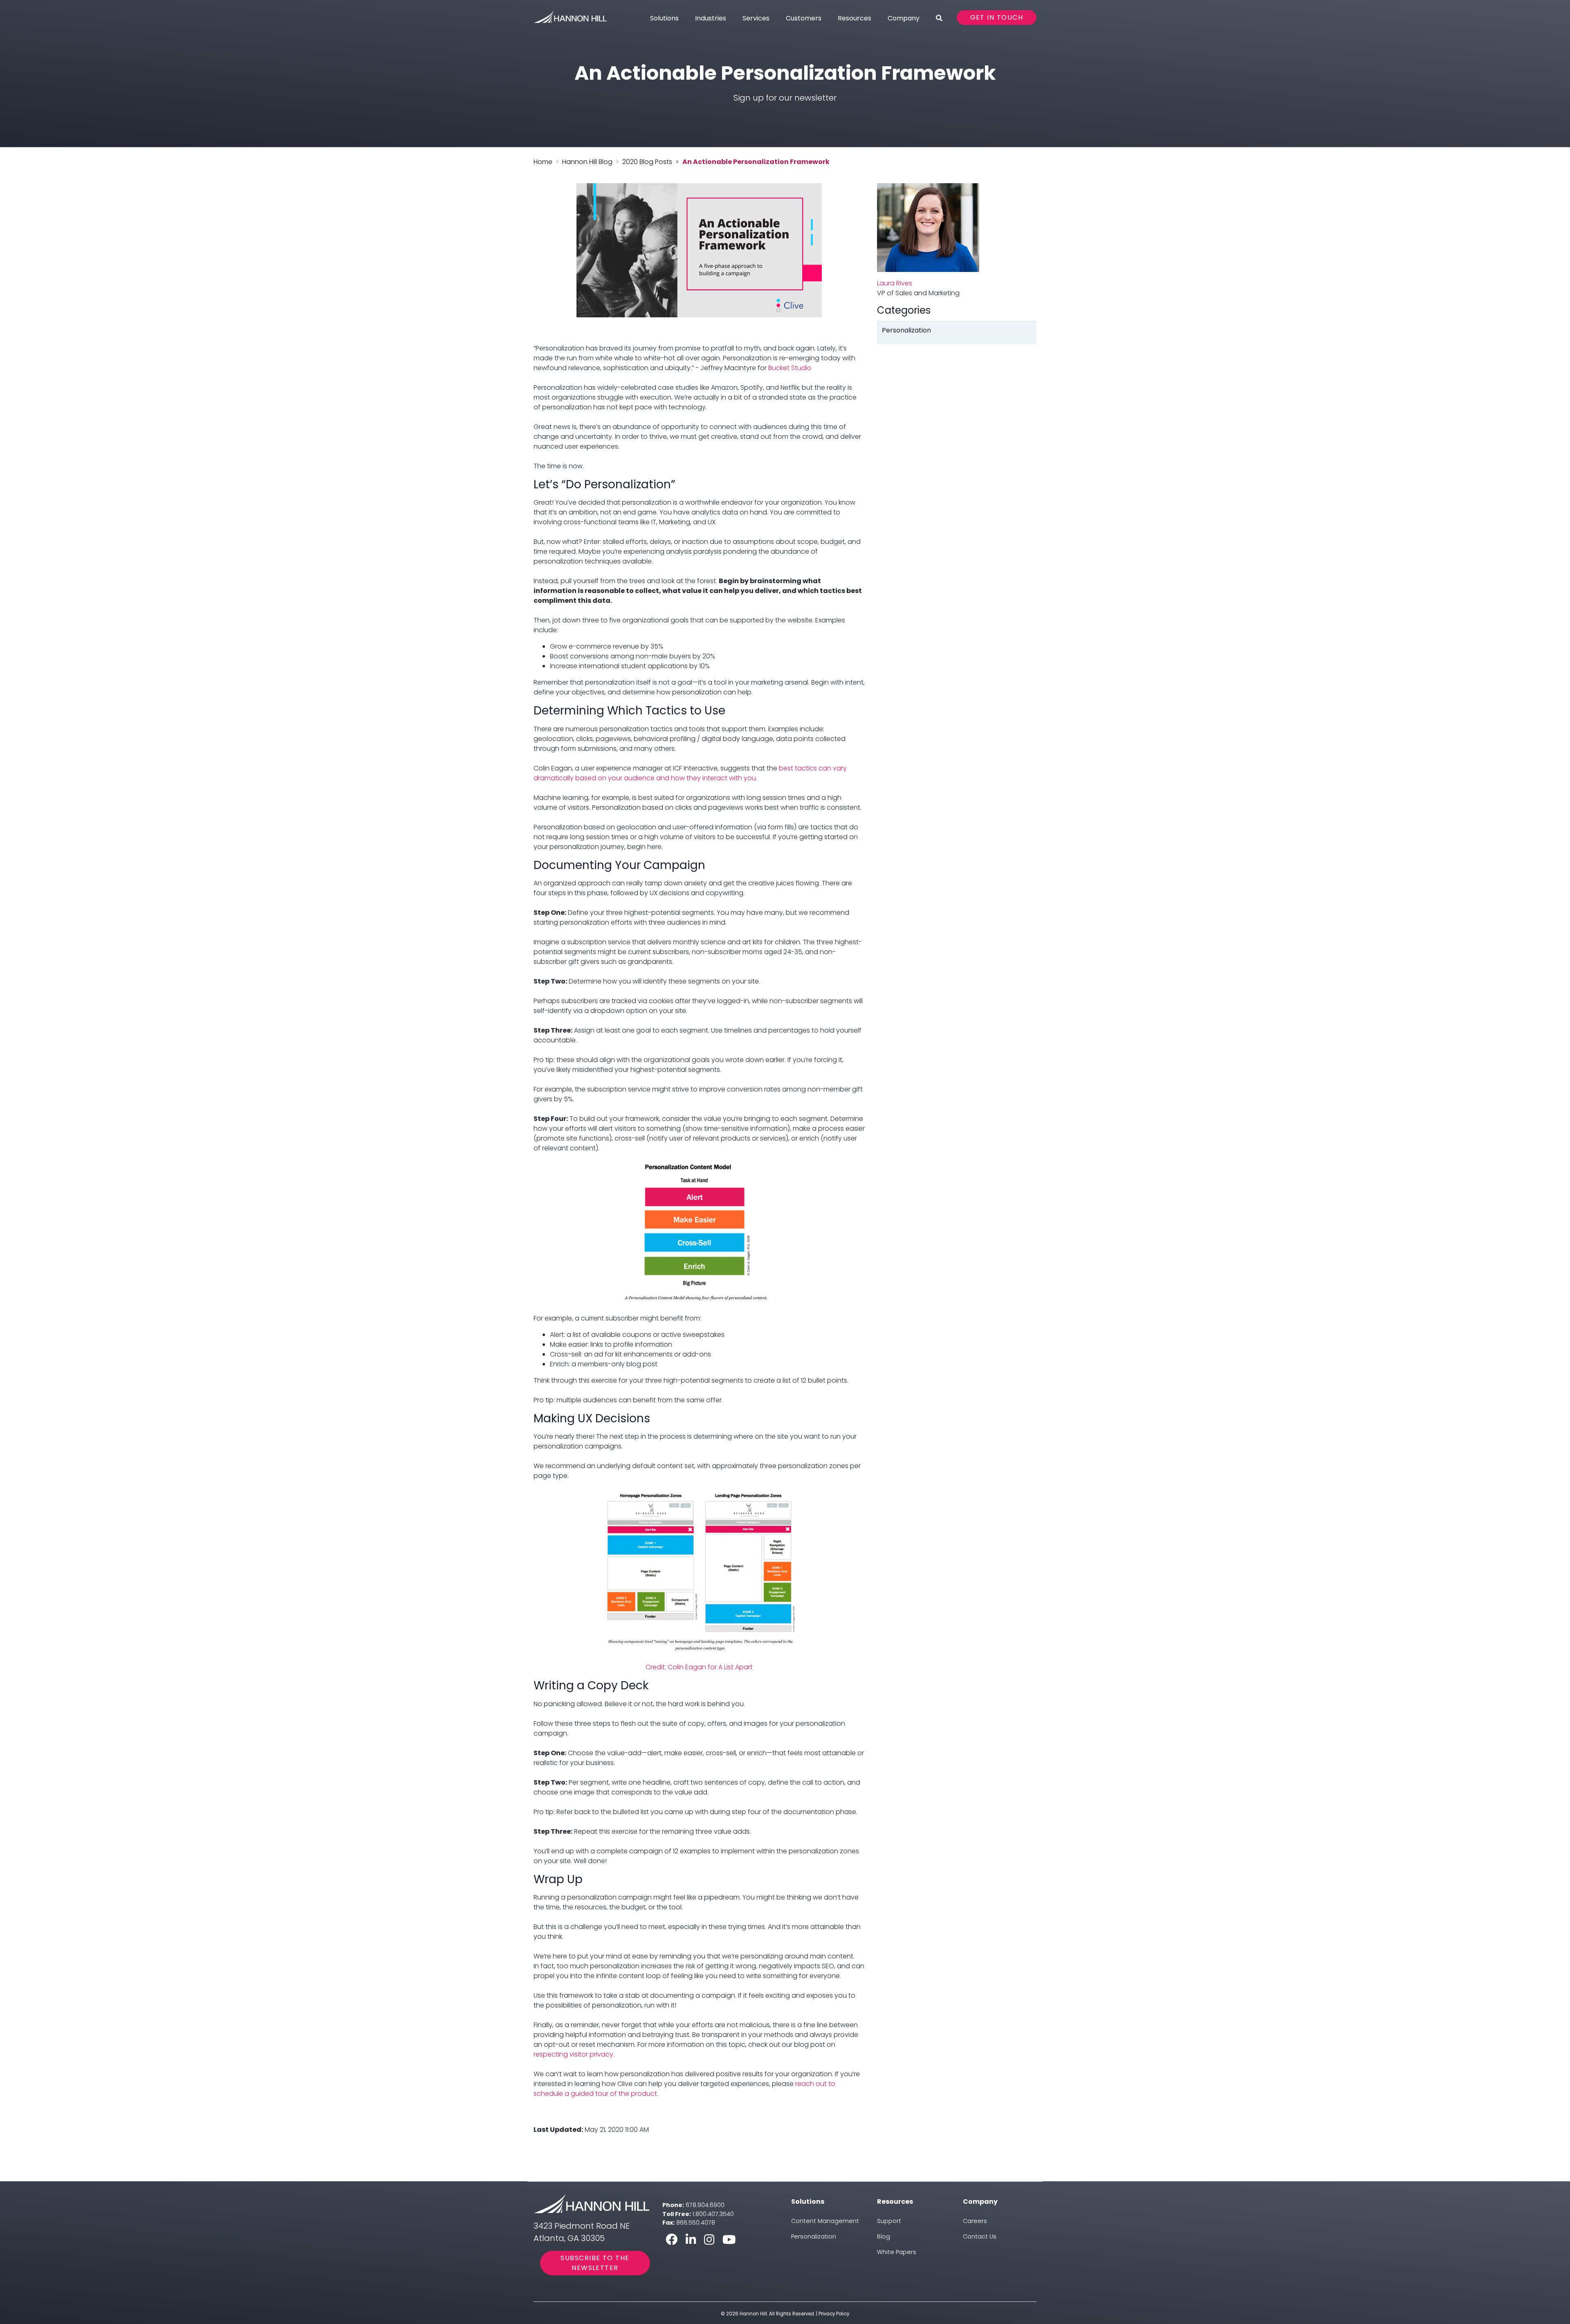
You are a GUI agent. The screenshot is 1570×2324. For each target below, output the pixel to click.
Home (543, 162)
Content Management (825, 2221)
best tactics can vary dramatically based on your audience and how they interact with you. (690, 773)
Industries (711, 18)
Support (889, 2221)
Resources (855, 18)
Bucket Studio (790, 368)
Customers (804, 18)
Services (756, 18)
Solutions (664, 18)
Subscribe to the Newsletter (595, 2263)
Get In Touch (997, 17)
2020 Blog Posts (647, 162)
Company (904, 18)
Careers (975, 2221)
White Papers (897, 2252)
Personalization (814, 2236)
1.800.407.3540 (713, 2214)
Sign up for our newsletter (785, 98)
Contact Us (980, 2236)
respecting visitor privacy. (574, 2054)
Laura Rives (895, 283)
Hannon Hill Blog (587, 162)
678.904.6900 (705, 2205)
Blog (884, 2236)
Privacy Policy (834, 2314)
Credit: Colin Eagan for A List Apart (699, 1667)
